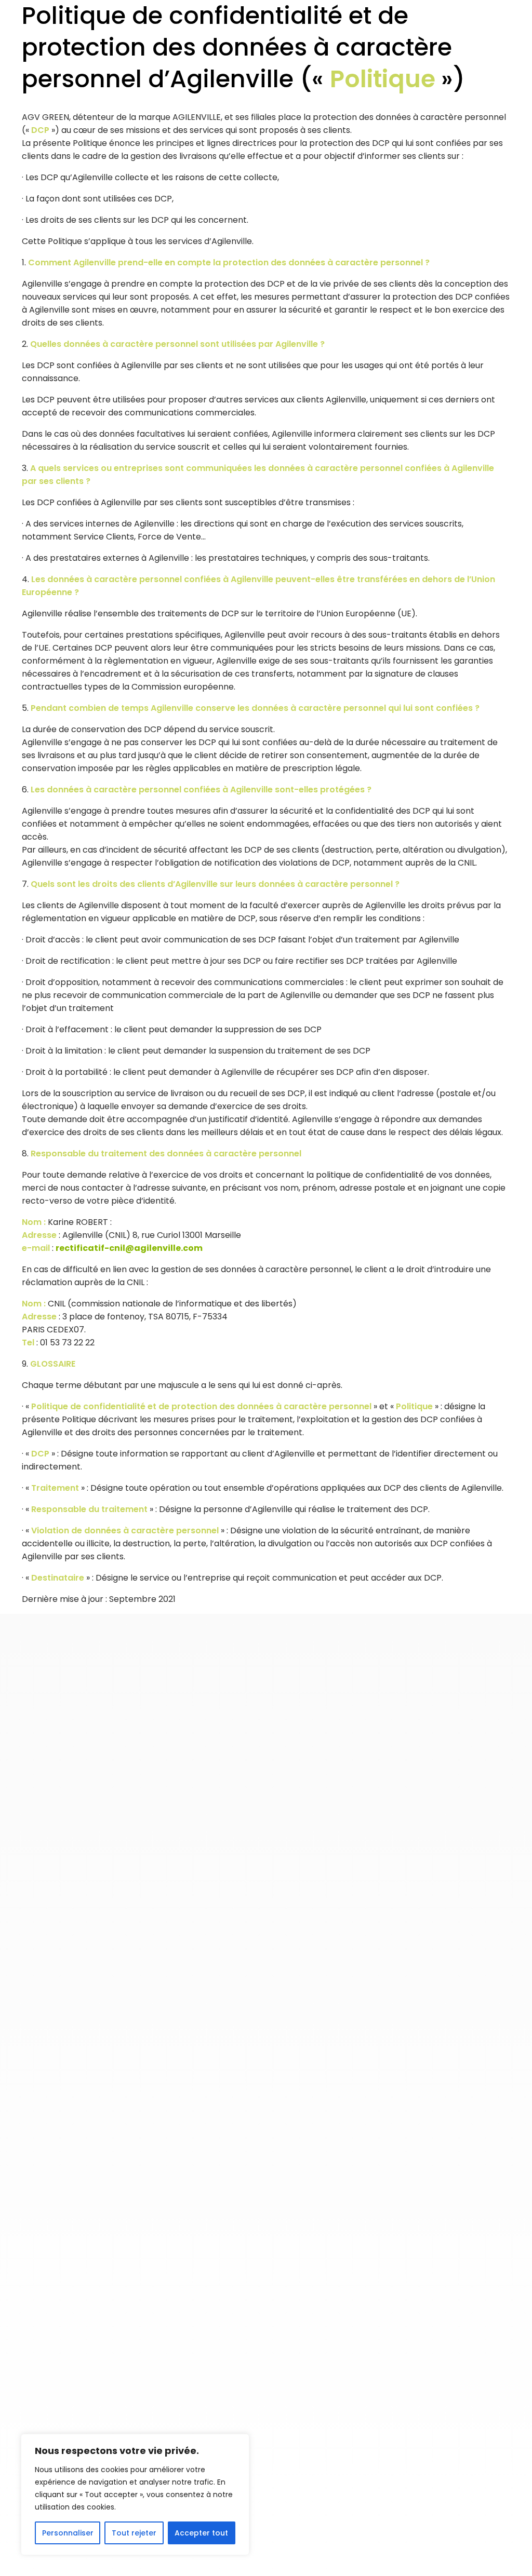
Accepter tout (201, 2533)
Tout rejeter (134, 2533)
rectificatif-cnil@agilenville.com (129, 1248)
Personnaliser (68, 2533)
